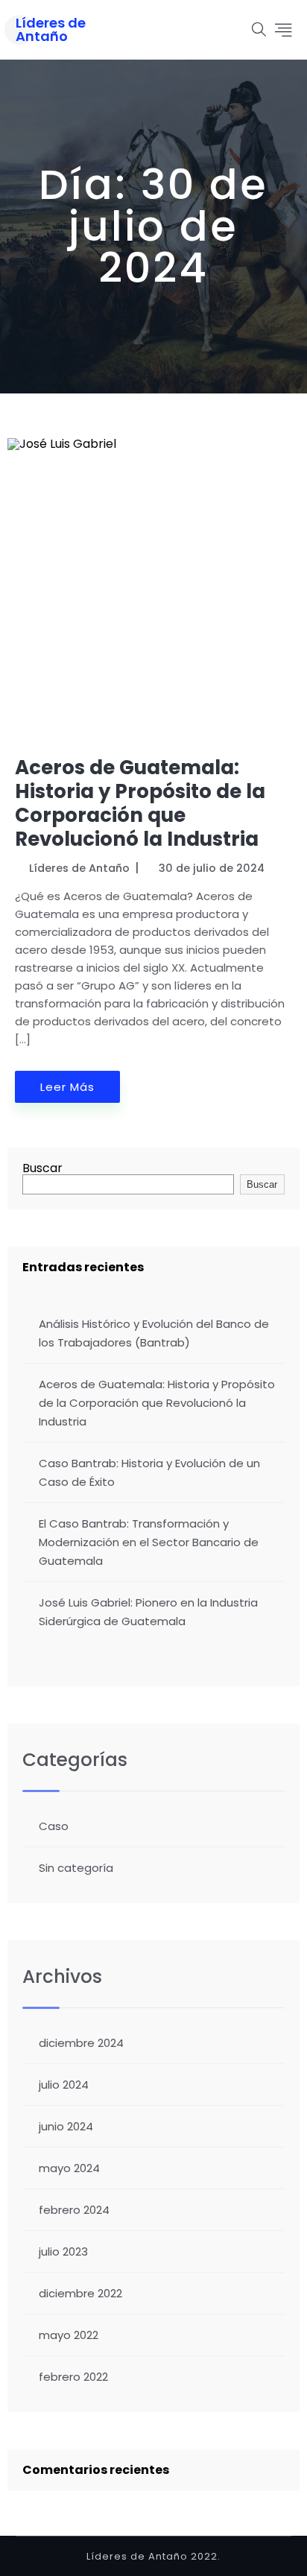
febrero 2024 (74, 2210)
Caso (54, 1826)
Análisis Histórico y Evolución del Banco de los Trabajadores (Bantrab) (154, 1333)
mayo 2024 (69, 2168)
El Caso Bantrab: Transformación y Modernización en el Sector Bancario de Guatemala (149, 1542)
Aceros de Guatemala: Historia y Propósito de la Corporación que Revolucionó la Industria (140, 803)
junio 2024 (66, 2126)
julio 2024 (64, 2085)
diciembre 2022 (80, 2293)
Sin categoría (76, 1868)
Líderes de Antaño (51, 30)
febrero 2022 (73, 2377)
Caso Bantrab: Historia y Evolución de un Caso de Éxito (149, 1472)
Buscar (42, 1168)
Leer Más (67, 1087)
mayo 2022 (69, 2335)
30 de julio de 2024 (212, 868)
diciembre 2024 (81, 2043)
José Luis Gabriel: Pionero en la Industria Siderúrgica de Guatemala (148, 1612)
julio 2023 (63, 2251)
